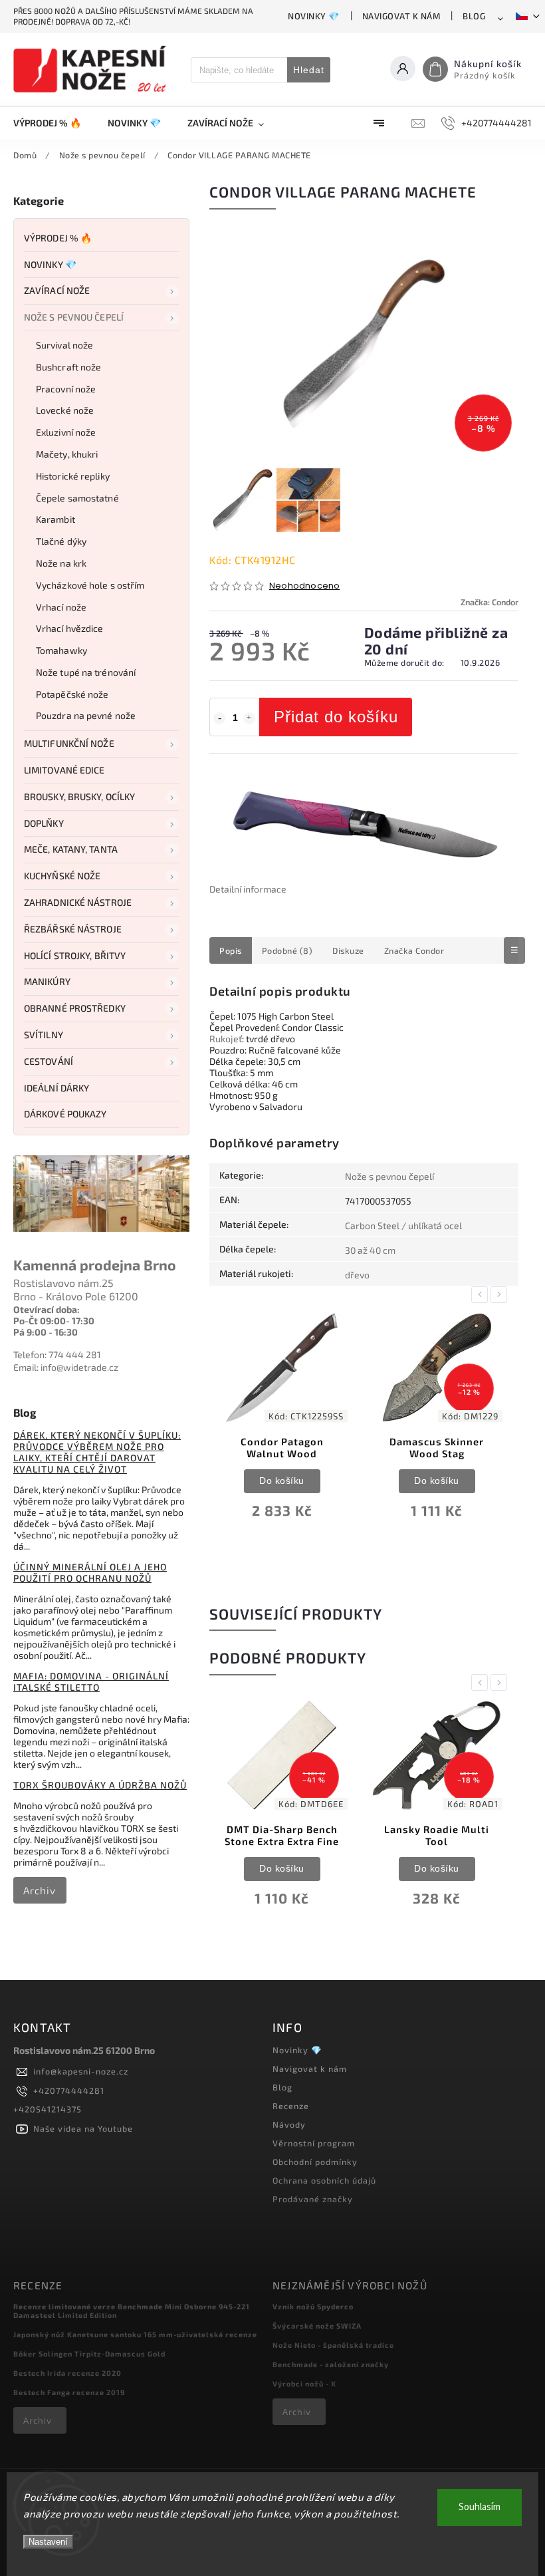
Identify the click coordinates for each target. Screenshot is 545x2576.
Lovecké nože (65, 410)
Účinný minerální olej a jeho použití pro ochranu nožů (90, 1572)
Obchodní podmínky (315, 2162)
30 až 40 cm (370, 1250)
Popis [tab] (231, 950)
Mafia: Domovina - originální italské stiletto (91, 1681)
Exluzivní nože (66, 432)
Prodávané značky (313, 2199)
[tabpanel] (282, 1427)
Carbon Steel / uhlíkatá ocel (403, 1225)
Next (501, 1295)
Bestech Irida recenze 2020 (67, 2373)
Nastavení (48, 2542)
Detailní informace (248, 889)
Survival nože (64, 345)
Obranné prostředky (75, 1008)
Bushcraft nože (68, 367)
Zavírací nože (57, 290)
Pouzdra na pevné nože (86, 715)
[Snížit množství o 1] (219, 718)
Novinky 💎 (314, 16)
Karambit (55, 519)
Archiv (40, 1890)
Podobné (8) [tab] (287, 950)
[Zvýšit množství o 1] (249, 718)
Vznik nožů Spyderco (313, 2306)
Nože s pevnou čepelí (74, 317)
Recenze (291, 2106)
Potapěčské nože (72, 694)
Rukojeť (226, 1039)
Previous (482, 1295)
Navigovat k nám (401, 16)
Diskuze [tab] (348, 950)
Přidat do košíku (336, 717)
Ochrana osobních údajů (324, 2180)
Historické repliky (73, 476)
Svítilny (44, 1035)
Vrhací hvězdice (70, 628)
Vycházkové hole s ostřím (90, 585)
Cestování (49, 1061)
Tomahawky (61, 650)
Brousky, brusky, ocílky (79, 796)
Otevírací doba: (47, 1309)
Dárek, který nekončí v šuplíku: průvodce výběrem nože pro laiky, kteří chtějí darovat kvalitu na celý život (97, 1452)
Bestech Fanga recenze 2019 (69, 2392)
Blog (474, 16)
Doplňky (44, 823)
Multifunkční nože (69, 743)
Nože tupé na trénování (86, 672)
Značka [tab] (414, 950)
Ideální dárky (56, 1088)
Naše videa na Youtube (83, 2128)
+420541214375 (48, 2109)
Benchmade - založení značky (331, 2364)
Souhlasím (480, 2507)
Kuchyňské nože (62, 876)
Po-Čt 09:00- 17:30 (54, 1321)
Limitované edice (64, 770)
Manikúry (47, 981)
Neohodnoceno (304, 586)
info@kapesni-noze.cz (81, 2071)
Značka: (490, 602)
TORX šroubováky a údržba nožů (100, 1785)
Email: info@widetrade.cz (66, 1367)
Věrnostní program (314, 2143)
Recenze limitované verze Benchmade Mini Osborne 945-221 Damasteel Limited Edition (132, 2311)
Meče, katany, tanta (71, 849)
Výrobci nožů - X (304, 2383)
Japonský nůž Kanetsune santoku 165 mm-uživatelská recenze (135, 2334)
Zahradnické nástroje (78, 902)
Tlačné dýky (61, 541)
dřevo (357, 1275)
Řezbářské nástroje (73, 929)
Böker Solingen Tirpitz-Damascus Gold (89, 2354)
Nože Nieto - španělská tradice (333, 2345)
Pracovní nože (66, 389)
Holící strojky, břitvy (75, 955)
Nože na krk (61, 563)
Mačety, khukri (67, 454)
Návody (289, 2124)
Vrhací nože (61, 607)
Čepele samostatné (77, 498)
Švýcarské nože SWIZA (317, 2326)
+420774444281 (69, 2090)
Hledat (309, 70)
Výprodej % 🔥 (58, 238)
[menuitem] (54, 123)
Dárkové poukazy (65, 1114)
